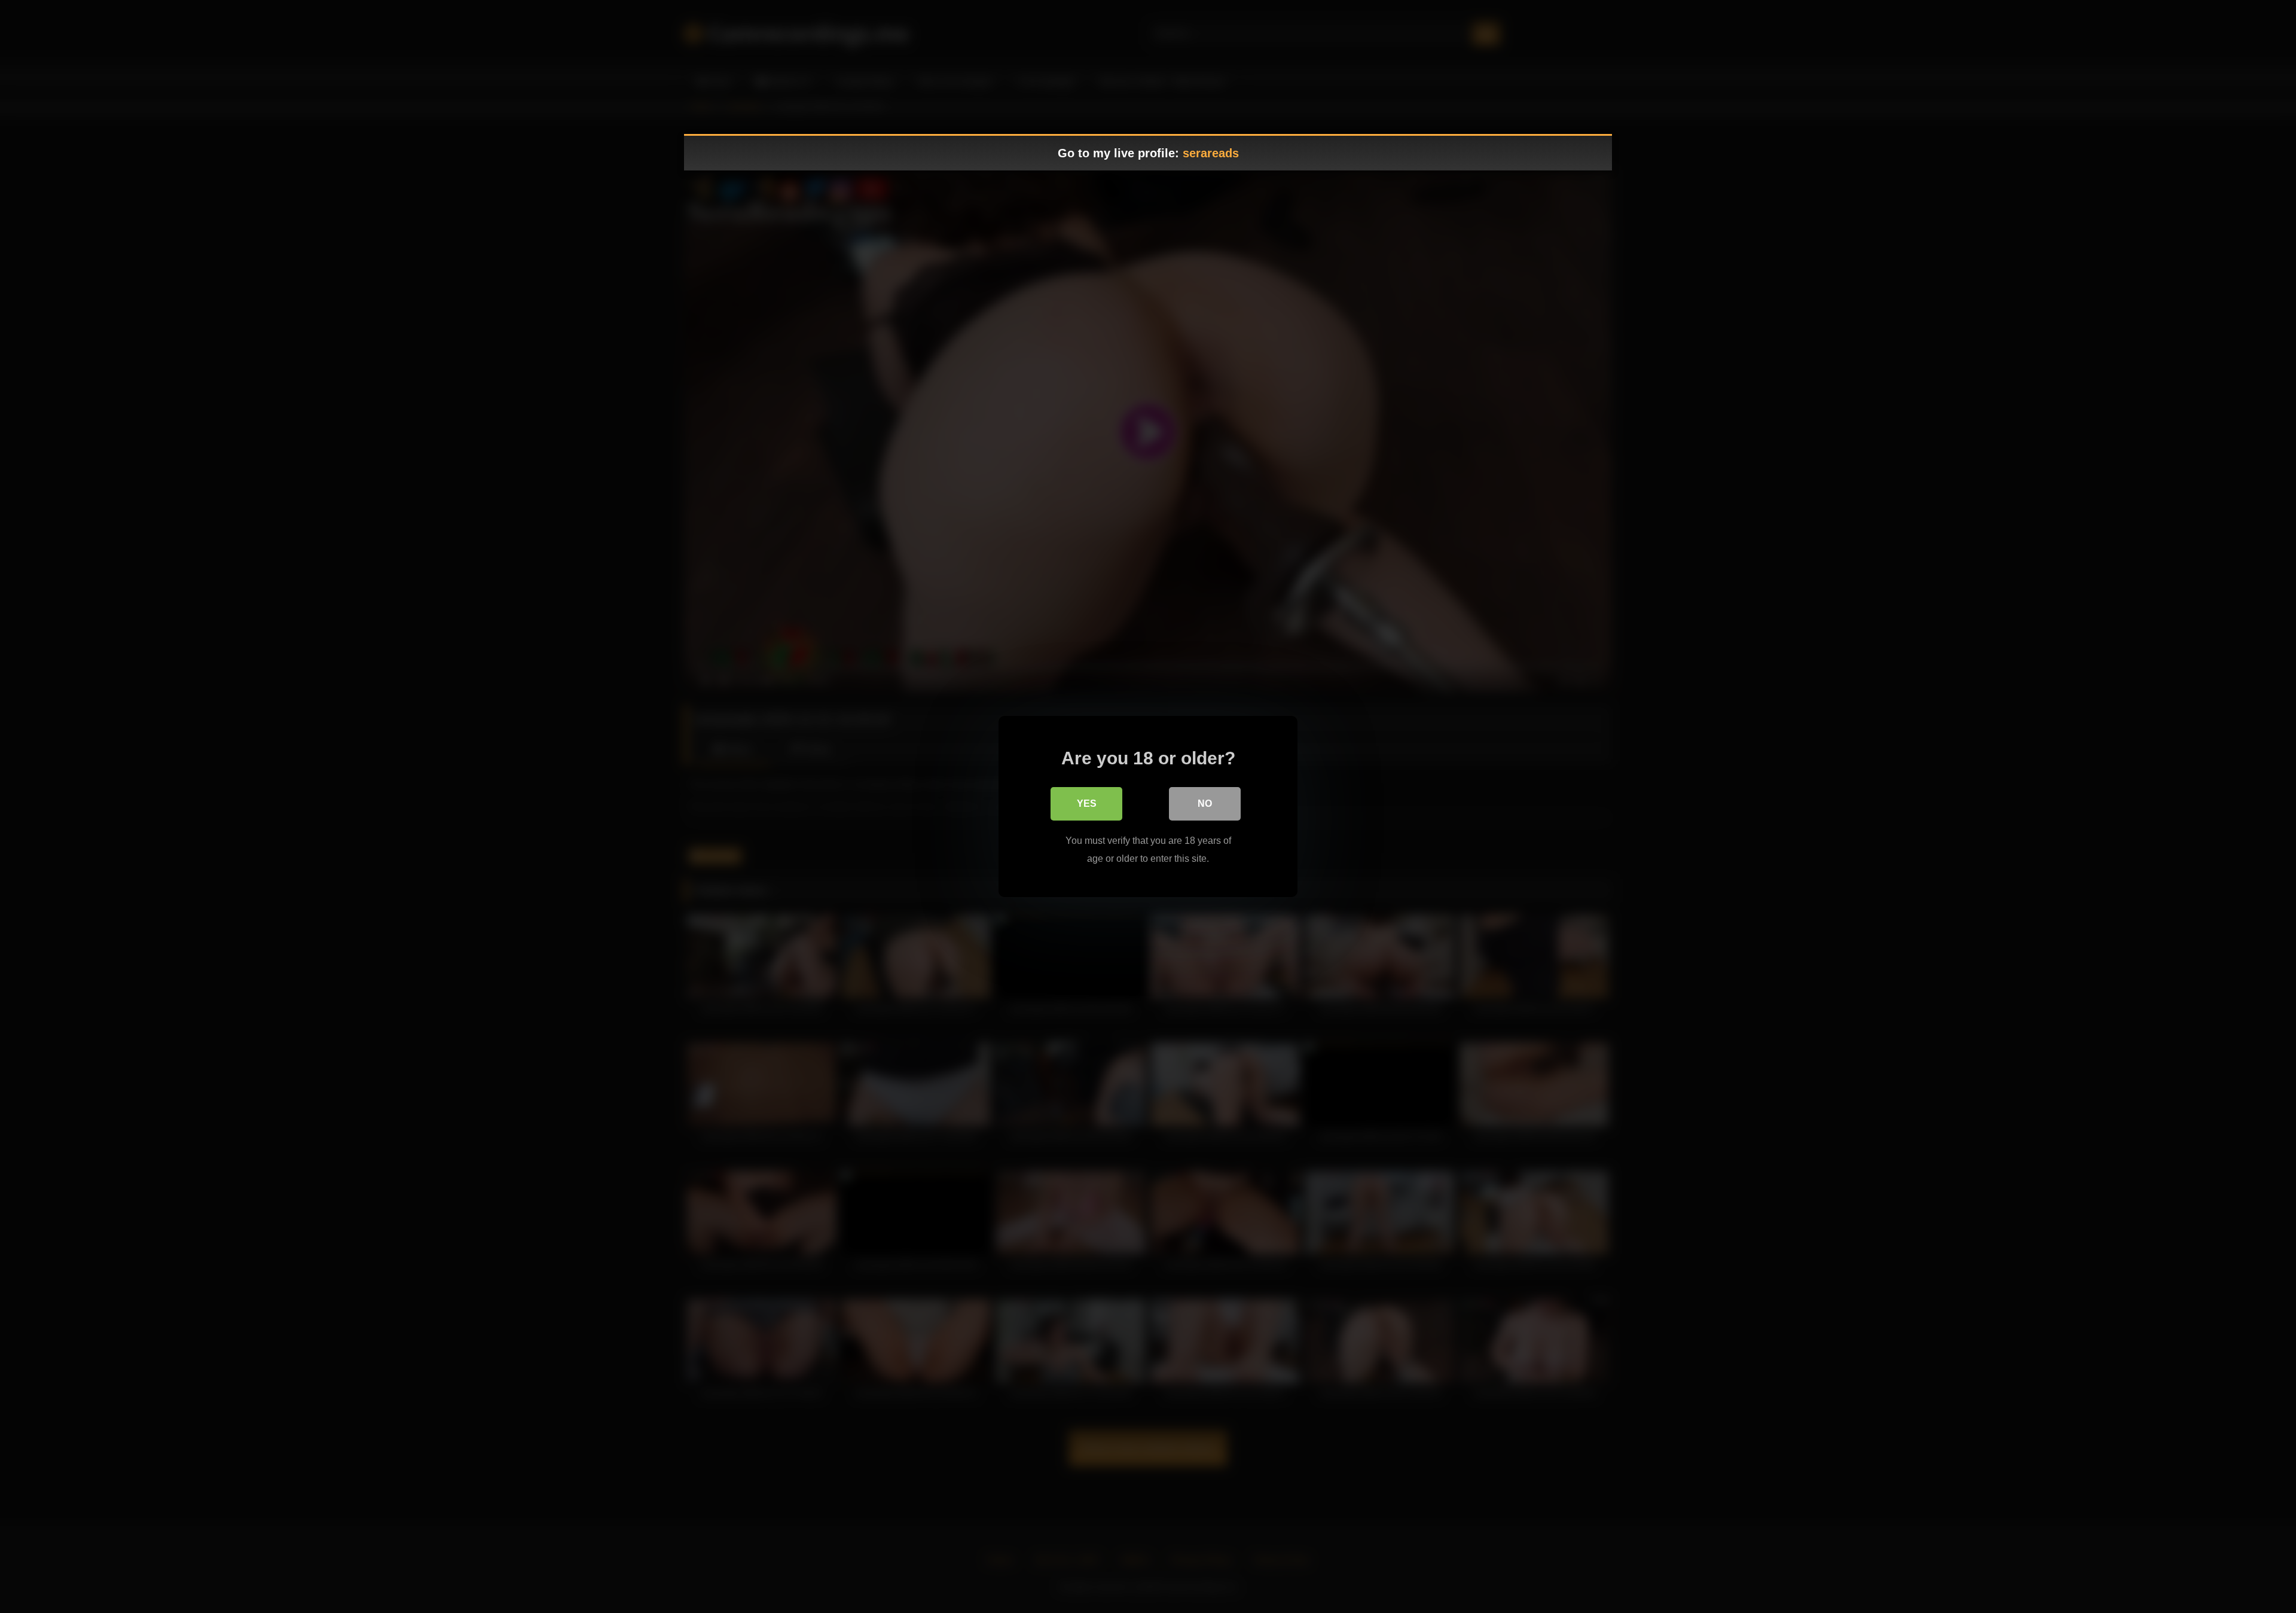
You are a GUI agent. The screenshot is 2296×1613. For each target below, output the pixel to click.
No (1205, 804)
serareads (1211, 153)
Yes (1087, 804)
